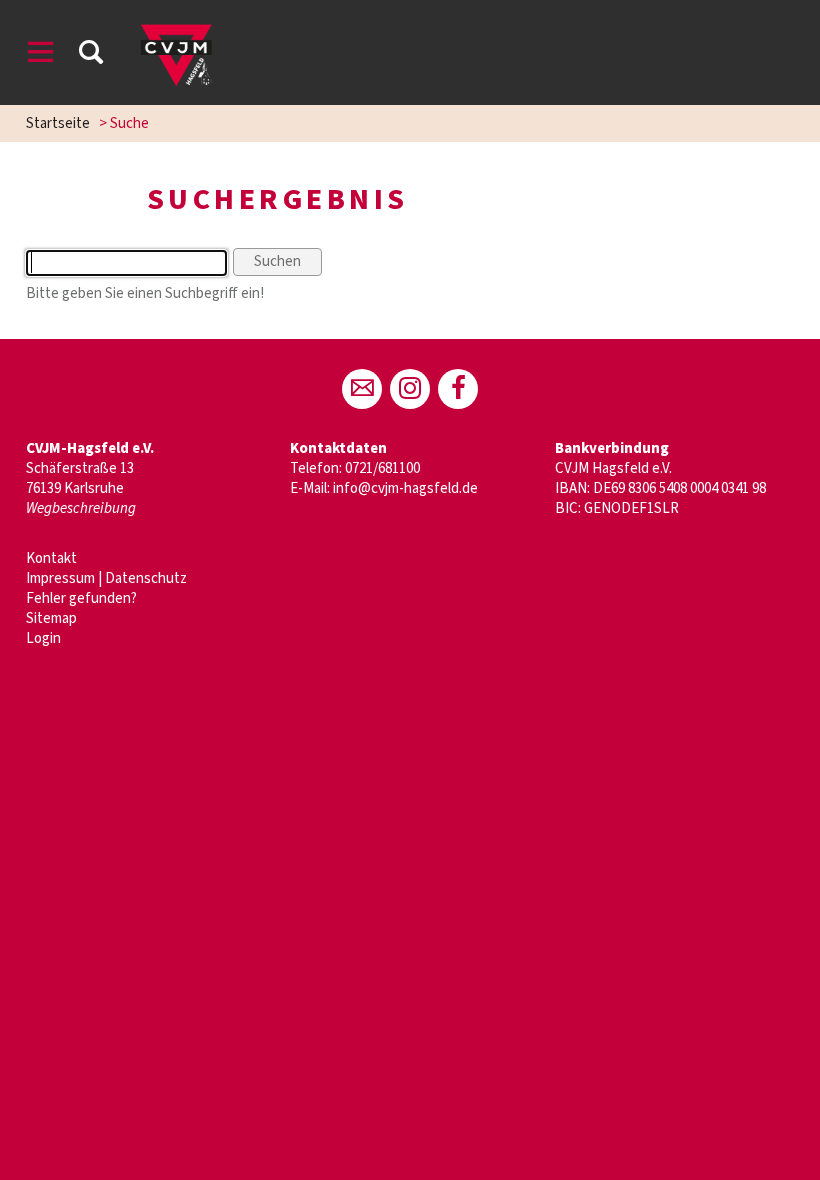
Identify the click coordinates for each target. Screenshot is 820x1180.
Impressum (60, 578)
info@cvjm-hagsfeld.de (405, 488)
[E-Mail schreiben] (362, 389)
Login (43, 638)
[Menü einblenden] (41, 55)
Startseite (58, 123)
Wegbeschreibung (81, 508)
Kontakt (51, 558)
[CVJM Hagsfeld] (410, 389)
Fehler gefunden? (81, 598)
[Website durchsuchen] (91, 55)
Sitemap (51, 618)
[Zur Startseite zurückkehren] (176, 24)
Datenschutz (146, 578)
